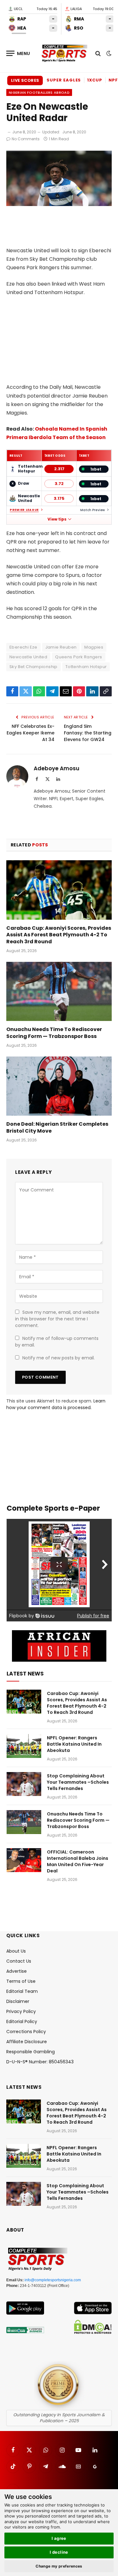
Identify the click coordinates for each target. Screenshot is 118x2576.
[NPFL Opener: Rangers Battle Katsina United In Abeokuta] (24, 1746)
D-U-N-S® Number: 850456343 (40, 2062)
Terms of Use (21, 1981)
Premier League (24, 510)
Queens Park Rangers (79, 657)
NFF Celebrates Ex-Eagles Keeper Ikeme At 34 (31, 733)
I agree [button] (59, 2538)
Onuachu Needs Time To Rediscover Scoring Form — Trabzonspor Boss (54, 1033)
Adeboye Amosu (56, 768)
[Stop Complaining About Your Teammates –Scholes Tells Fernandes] (24, 1784)
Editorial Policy (22, 2021)
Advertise (17, 1971)
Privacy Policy (21, 2011)
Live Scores (25, 80)
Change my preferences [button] (59, 2566)
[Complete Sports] (65, 53)
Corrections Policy (26, 2032)
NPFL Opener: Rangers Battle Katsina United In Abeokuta (74, 1744)
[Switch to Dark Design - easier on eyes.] (108, 53)
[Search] (98, 53)
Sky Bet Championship (34, 667)
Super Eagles (64, 80)
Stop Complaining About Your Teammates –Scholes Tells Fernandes (78, 1782)
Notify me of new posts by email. (59, 1358)
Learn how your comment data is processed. (56, 1404)
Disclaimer (18, 2001)
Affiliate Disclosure (27, 2042)
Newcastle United (28, 657)
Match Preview (93, 510)
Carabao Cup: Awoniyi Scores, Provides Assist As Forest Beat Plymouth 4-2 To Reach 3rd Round (59, 935)
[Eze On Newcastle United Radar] (59, 204)
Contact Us (19, 1961)
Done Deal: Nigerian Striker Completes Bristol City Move (57, 1127)
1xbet (96, 469)
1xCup (95, 80)
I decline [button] (59, 2552)
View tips (57, 519)
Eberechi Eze (23, 647)
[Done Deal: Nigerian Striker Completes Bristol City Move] (59, 1086)
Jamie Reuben (61, 647)
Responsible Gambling (31, 2052)
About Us (16, 1951)
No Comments (26, 139)
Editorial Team (22, 1991)
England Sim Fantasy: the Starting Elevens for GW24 (88, 733)
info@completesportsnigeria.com (53, 2280)
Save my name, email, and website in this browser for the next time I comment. (57, 1319)
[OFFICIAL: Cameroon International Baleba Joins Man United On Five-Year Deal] (24, 1860)
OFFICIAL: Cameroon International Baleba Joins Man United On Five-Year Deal (78, 1861)
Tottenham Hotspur (86, 667)
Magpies (94, 647)
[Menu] (18, 53)
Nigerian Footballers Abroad (39, 92)
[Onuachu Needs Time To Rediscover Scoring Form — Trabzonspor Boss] (59, 991)
